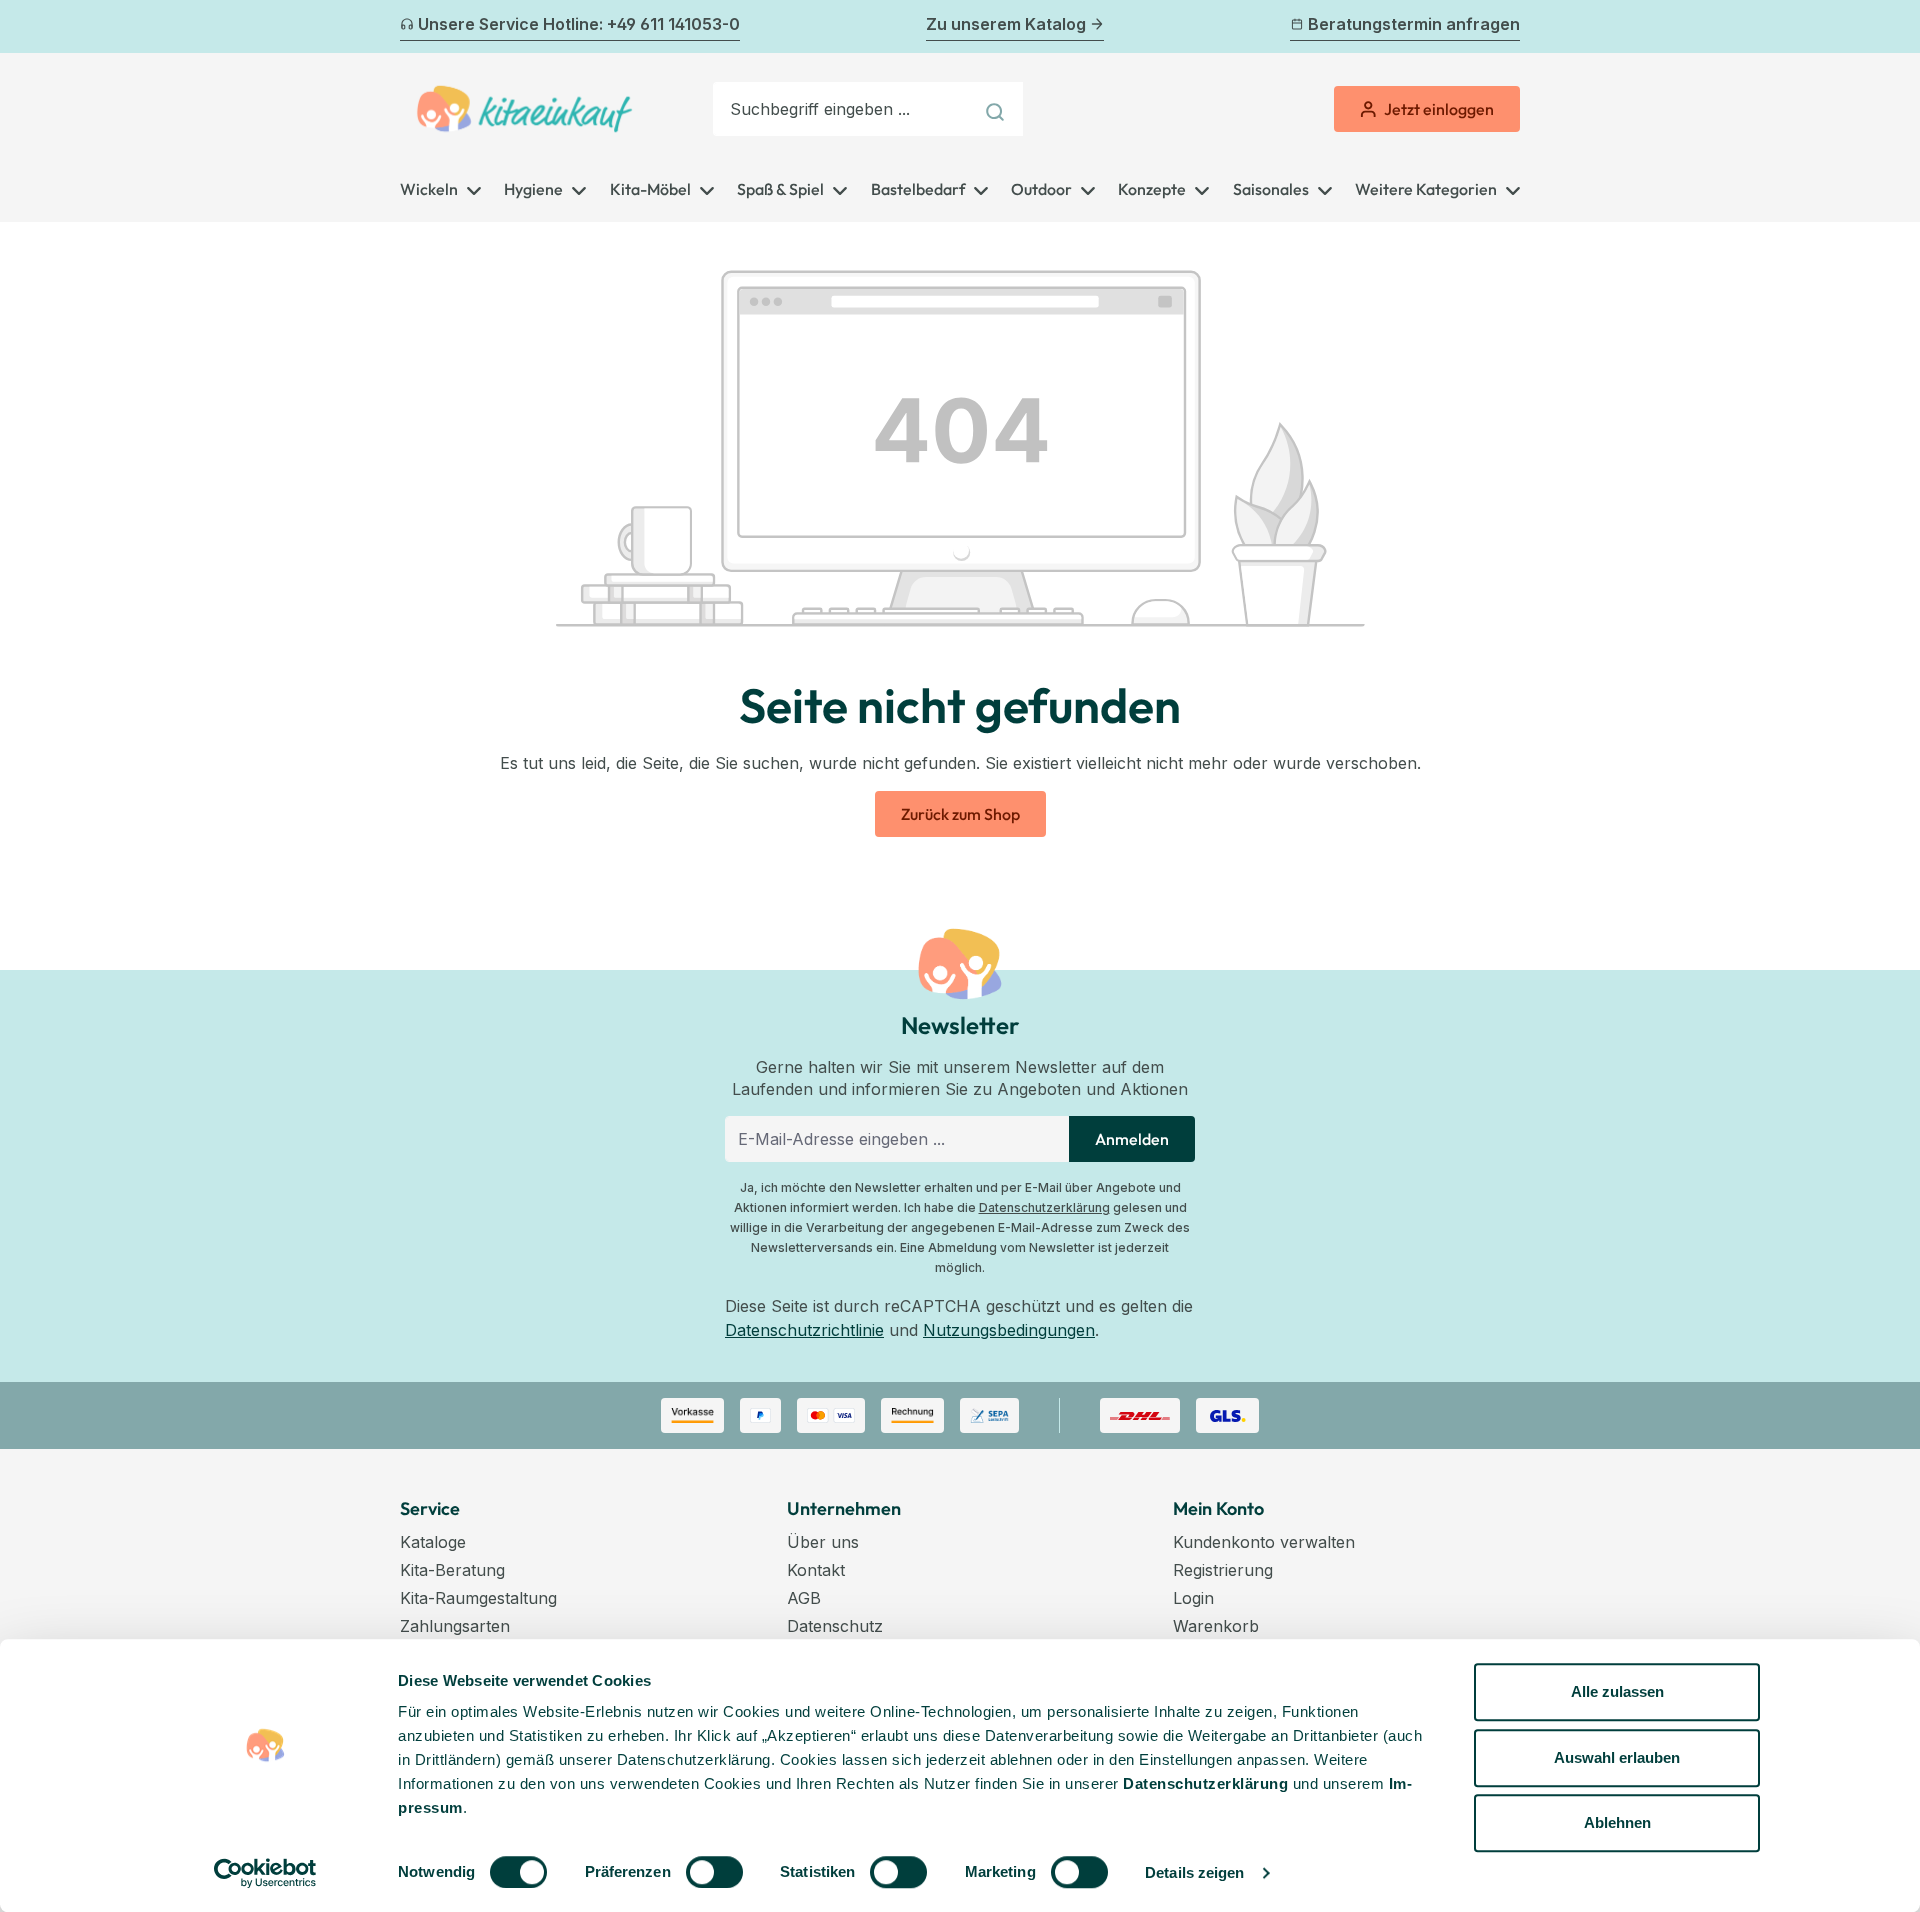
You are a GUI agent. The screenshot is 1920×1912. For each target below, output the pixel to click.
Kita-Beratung (452, 1570)
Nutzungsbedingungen (1009, 1330)
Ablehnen (1617, 1822)
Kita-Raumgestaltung (478, 1598)
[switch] (714, 1872)
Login (1193, 1598)
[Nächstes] (1508, 27)
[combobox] (843, 109)
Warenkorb (1216, 1626)
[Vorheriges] (412, 27)
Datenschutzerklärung (1044, 1207)
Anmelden (1132, 1139)
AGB (804, 1598)
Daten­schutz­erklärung (1205, 1783)
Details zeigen (1194, 1872)
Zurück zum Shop (960, 814)
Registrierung (1223, 1570)
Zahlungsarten (455, 1626)
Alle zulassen (1617, 1691)
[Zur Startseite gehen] (524, 109)
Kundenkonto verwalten (1264, 1542)
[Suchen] (997, 109)
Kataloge (433, 1542)
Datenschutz (835, 1626)
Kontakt (816, 1570)
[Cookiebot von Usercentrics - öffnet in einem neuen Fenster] (265, 1873)
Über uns (823, 1542)
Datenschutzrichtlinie (804, 1330)
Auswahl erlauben (1617, 1757)
